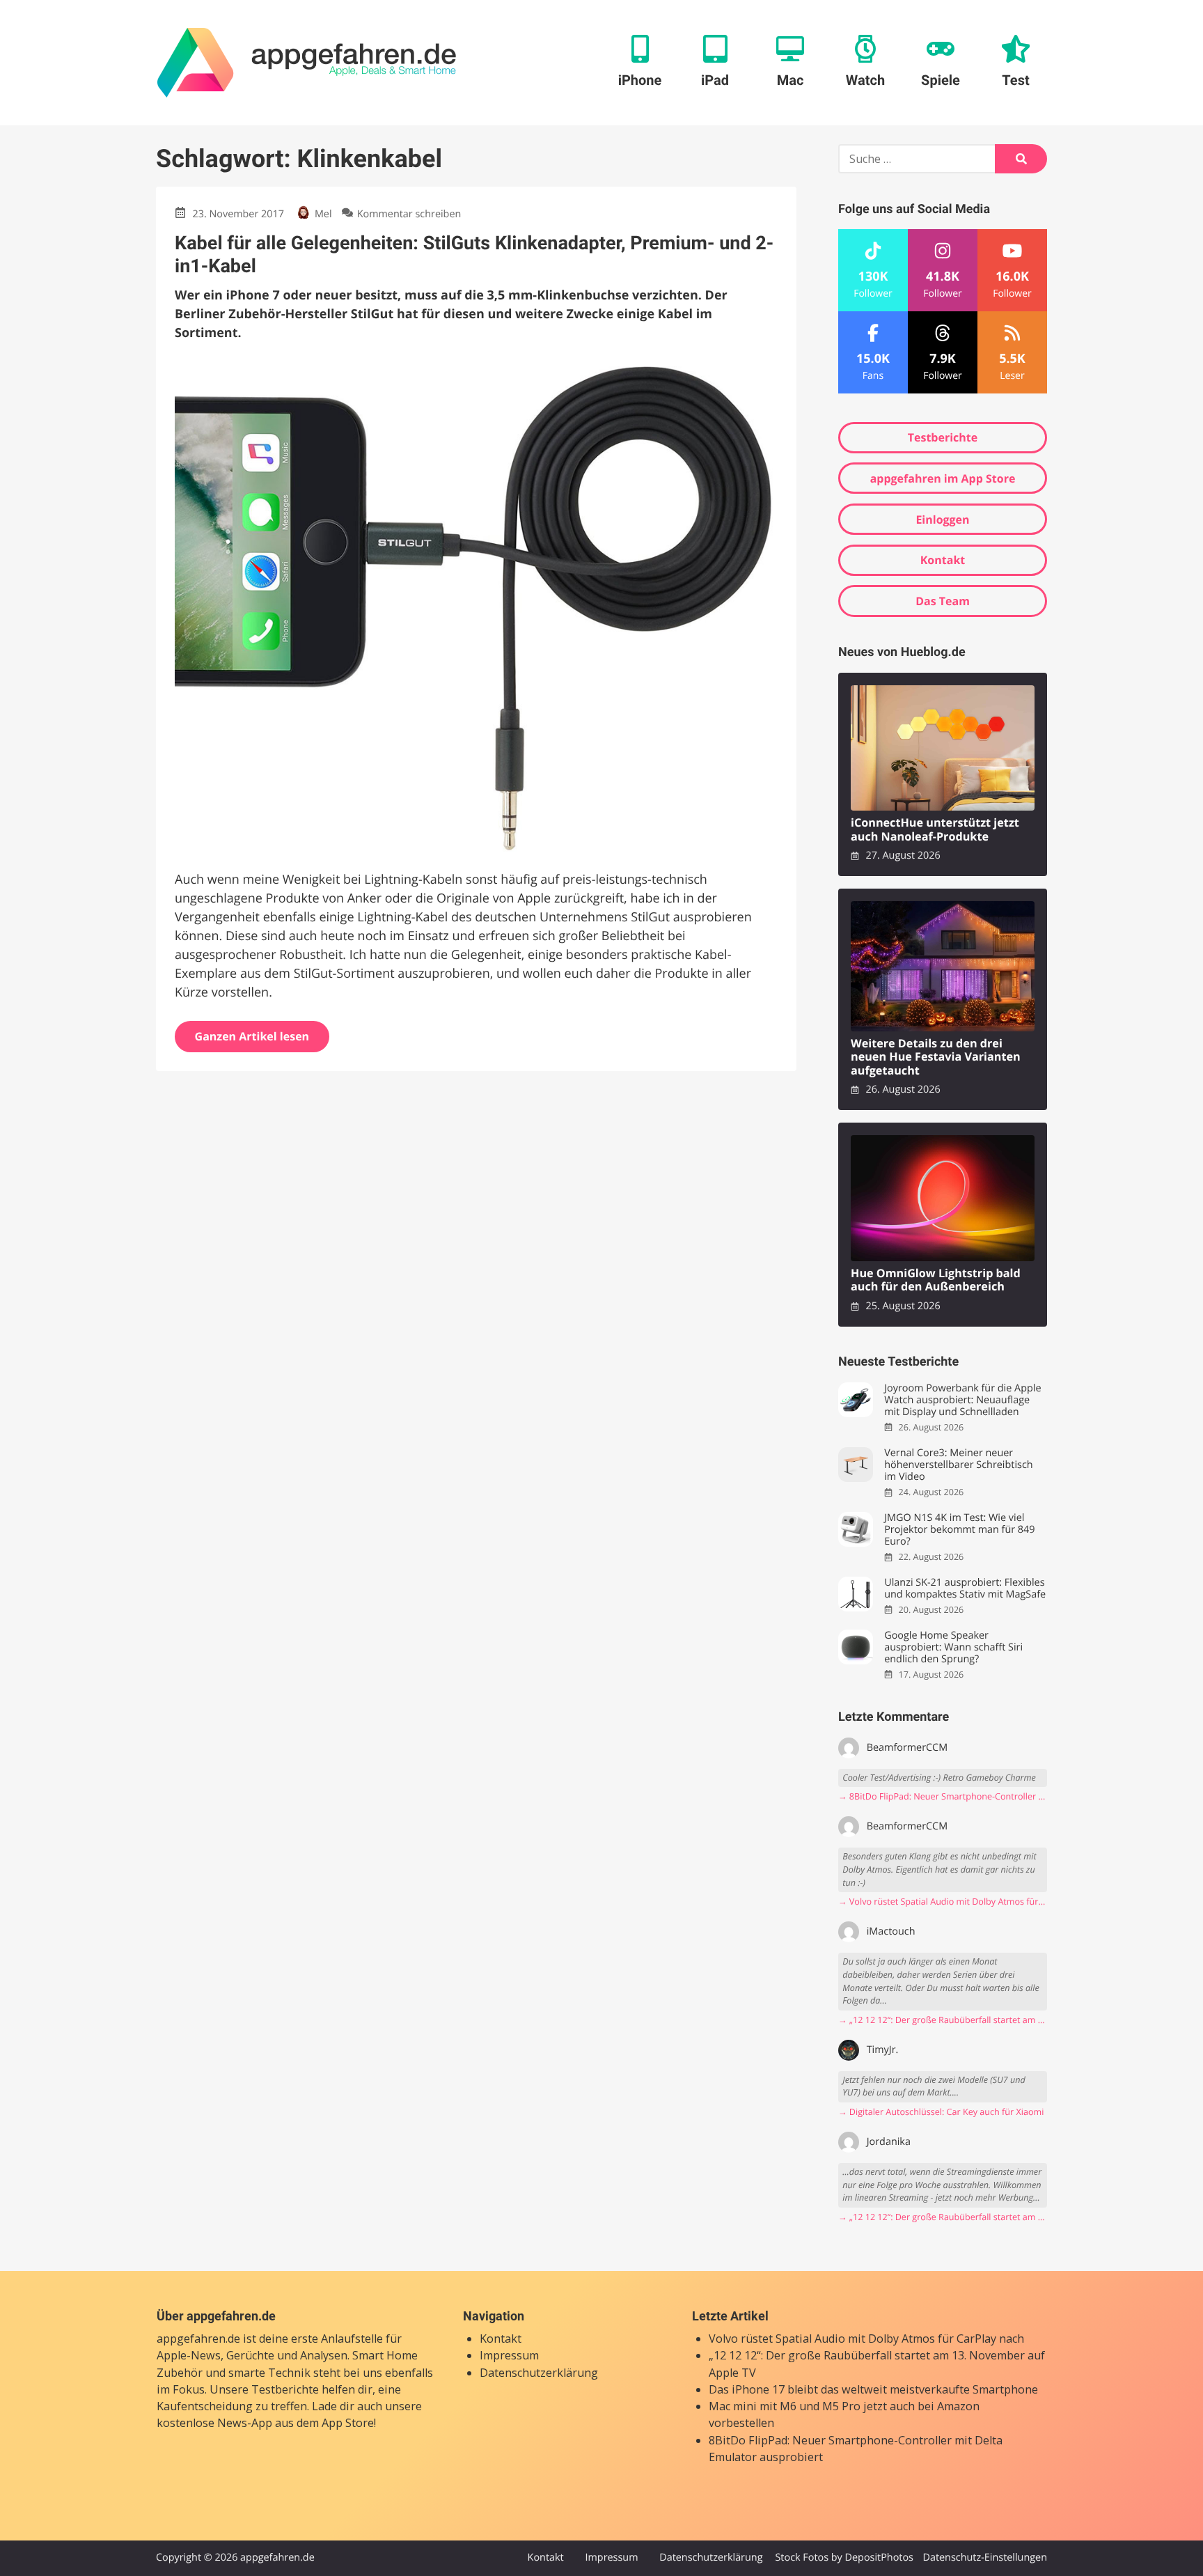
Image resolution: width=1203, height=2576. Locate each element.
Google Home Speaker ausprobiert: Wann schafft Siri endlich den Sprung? (953, 1648)
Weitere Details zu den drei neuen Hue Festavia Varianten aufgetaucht (936, 1057)
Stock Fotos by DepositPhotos (844, 2558)
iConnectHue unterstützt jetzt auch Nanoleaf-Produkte (935, 830)
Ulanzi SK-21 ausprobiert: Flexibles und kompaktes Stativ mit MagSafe (965, 1589)
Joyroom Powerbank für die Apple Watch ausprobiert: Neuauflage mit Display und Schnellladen (962, 1400)
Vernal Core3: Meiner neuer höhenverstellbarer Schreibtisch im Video (958, 1465)
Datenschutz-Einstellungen (985, 2558)
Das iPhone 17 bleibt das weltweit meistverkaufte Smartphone (873, 2389)
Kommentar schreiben (409, 214)
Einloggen (942, 520)
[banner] (307, 63)
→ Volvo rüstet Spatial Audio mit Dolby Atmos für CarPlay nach (943, 1902)
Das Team (943, 601)
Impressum (509, 2355)
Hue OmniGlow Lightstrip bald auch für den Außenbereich (936, 1280)
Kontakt (943, 560)
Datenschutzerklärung (539, 2373)
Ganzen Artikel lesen (252, 1036)
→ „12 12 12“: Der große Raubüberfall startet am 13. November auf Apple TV (943, 2020)
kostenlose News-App (214, 2423)
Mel (323, 214)
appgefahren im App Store (943, 478)
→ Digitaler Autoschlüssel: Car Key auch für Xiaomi (941, 2112)
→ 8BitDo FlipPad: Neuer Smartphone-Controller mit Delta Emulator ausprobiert (943, 1796)
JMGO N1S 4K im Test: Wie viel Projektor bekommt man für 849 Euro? (959, 1530)
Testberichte (943, 437)
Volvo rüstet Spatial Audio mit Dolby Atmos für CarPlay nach (866, 2339)
